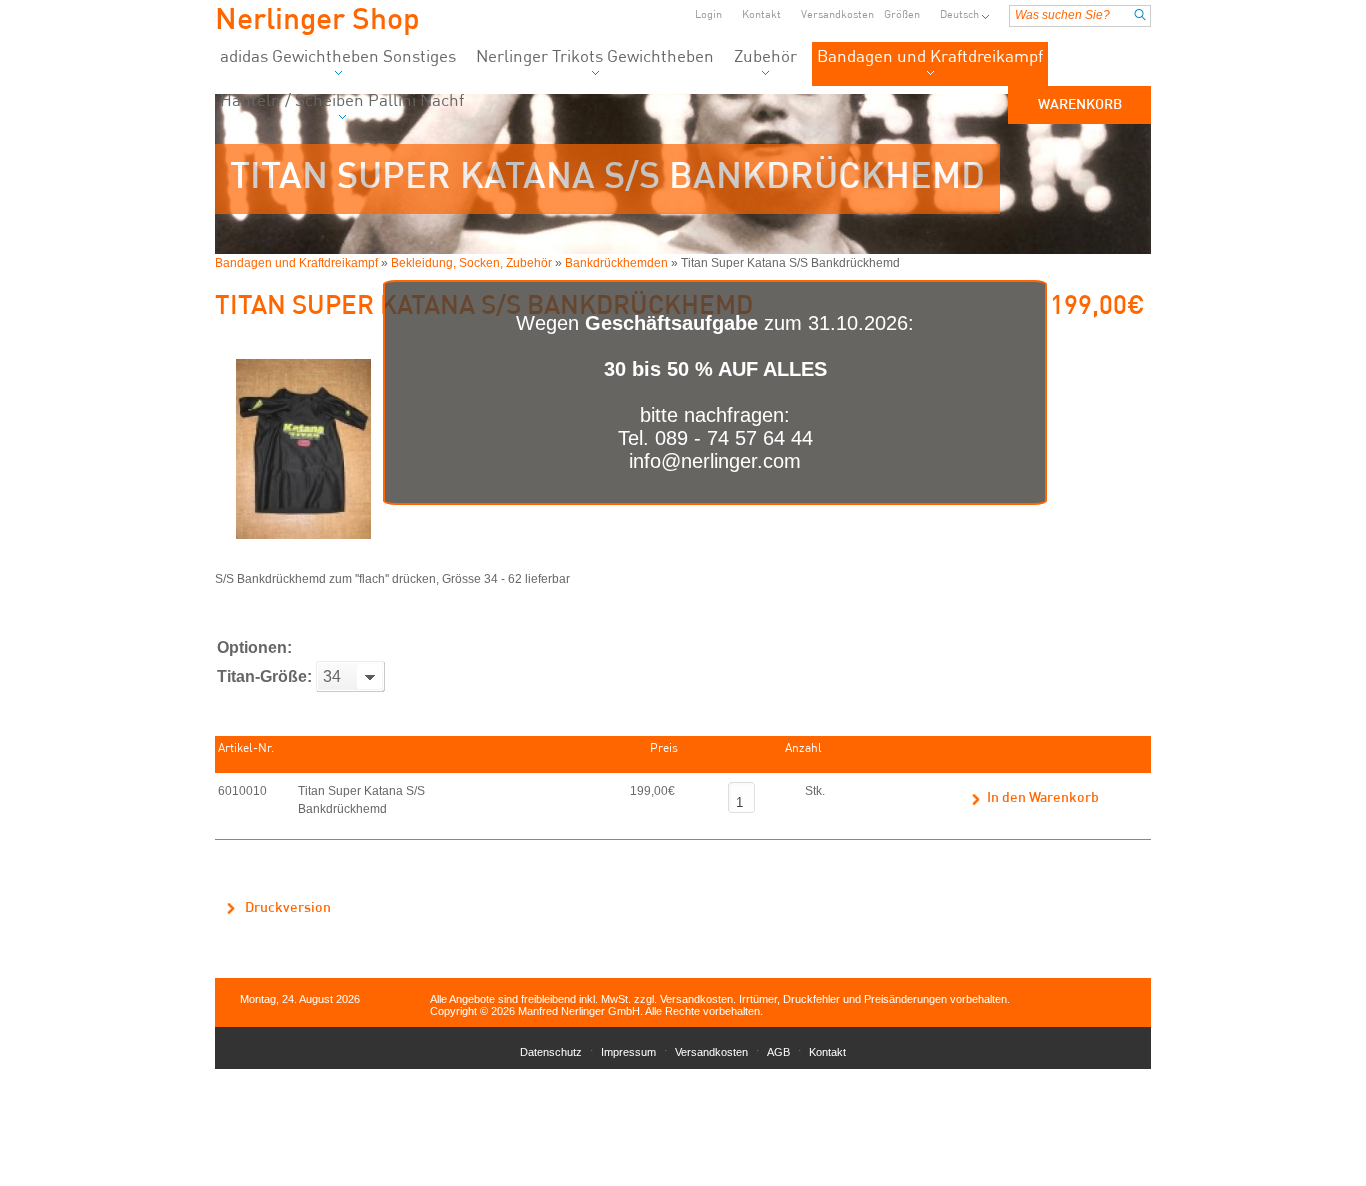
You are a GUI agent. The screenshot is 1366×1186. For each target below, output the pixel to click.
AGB (778, 1052)
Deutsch (959, 15)
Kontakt (761, 15)
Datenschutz (551, 1052)
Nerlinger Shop (317, 21)
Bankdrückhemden (616, 263)
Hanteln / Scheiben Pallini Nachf (342, 101)
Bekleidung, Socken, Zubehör (471, 263)
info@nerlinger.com (715, 461)
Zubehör (765, 57)
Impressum (628, 1052)
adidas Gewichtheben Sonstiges (338, 57)
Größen (902, 15)
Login (708, 15)
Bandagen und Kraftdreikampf (930, 57)
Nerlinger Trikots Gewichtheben (595, 57)
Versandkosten (837, 15)
